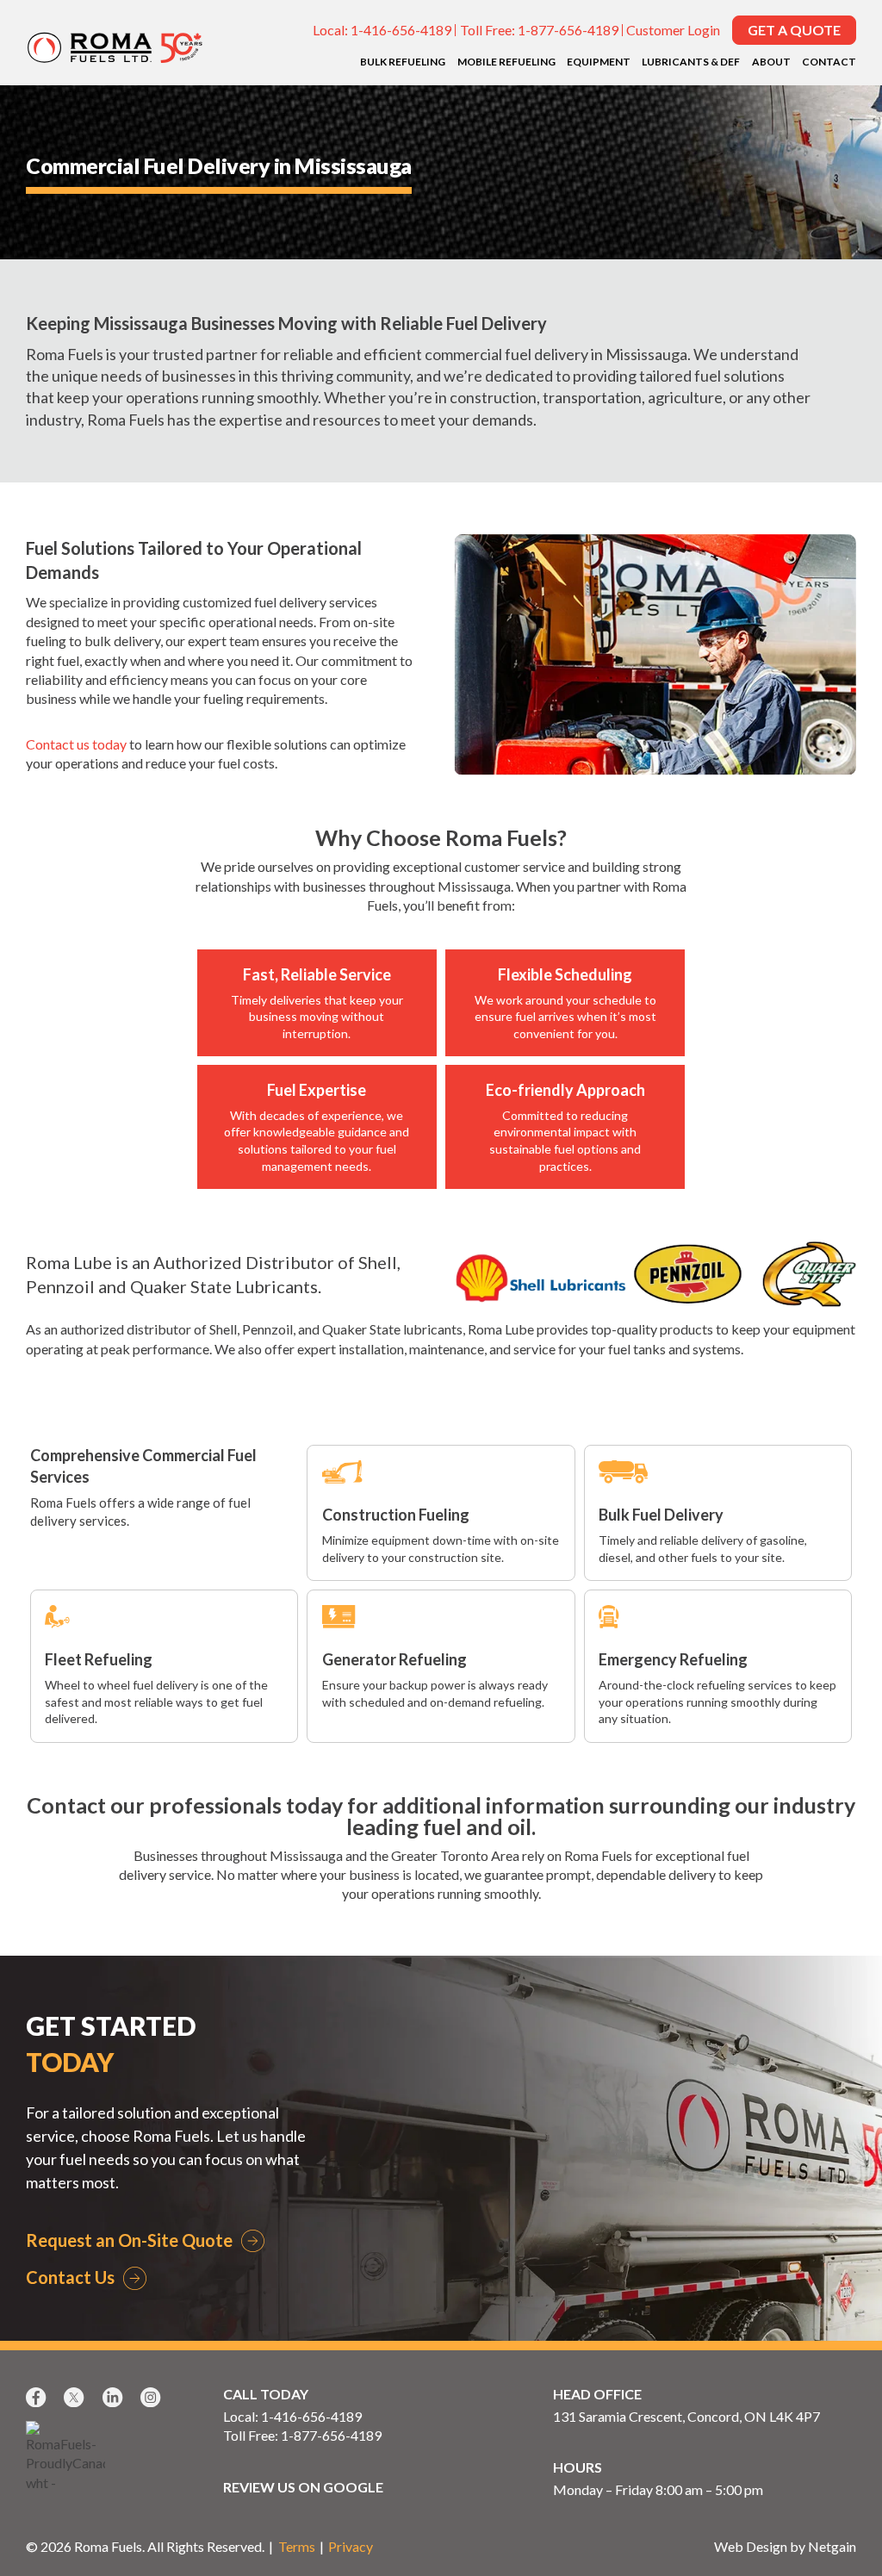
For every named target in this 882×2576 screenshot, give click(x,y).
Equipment (599, 62)
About (771, 62)
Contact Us (70, 2277)
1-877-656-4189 (568, 30)
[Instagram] (152, 2397)
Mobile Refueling (506, 62)
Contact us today (76, 744)
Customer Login (673, 30)
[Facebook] (38, 2397)
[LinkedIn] (115, 2397)
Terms (297, 2546)
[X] (76, 2397)
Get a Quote (794, 30)
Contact (829, 62)
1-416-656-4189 (401, 30)
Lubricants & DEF (691, 62)
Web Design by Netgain (785, 2546)
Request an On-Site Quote (129, 2240)
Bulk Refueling (403, 62)
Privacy (351, 2546)
